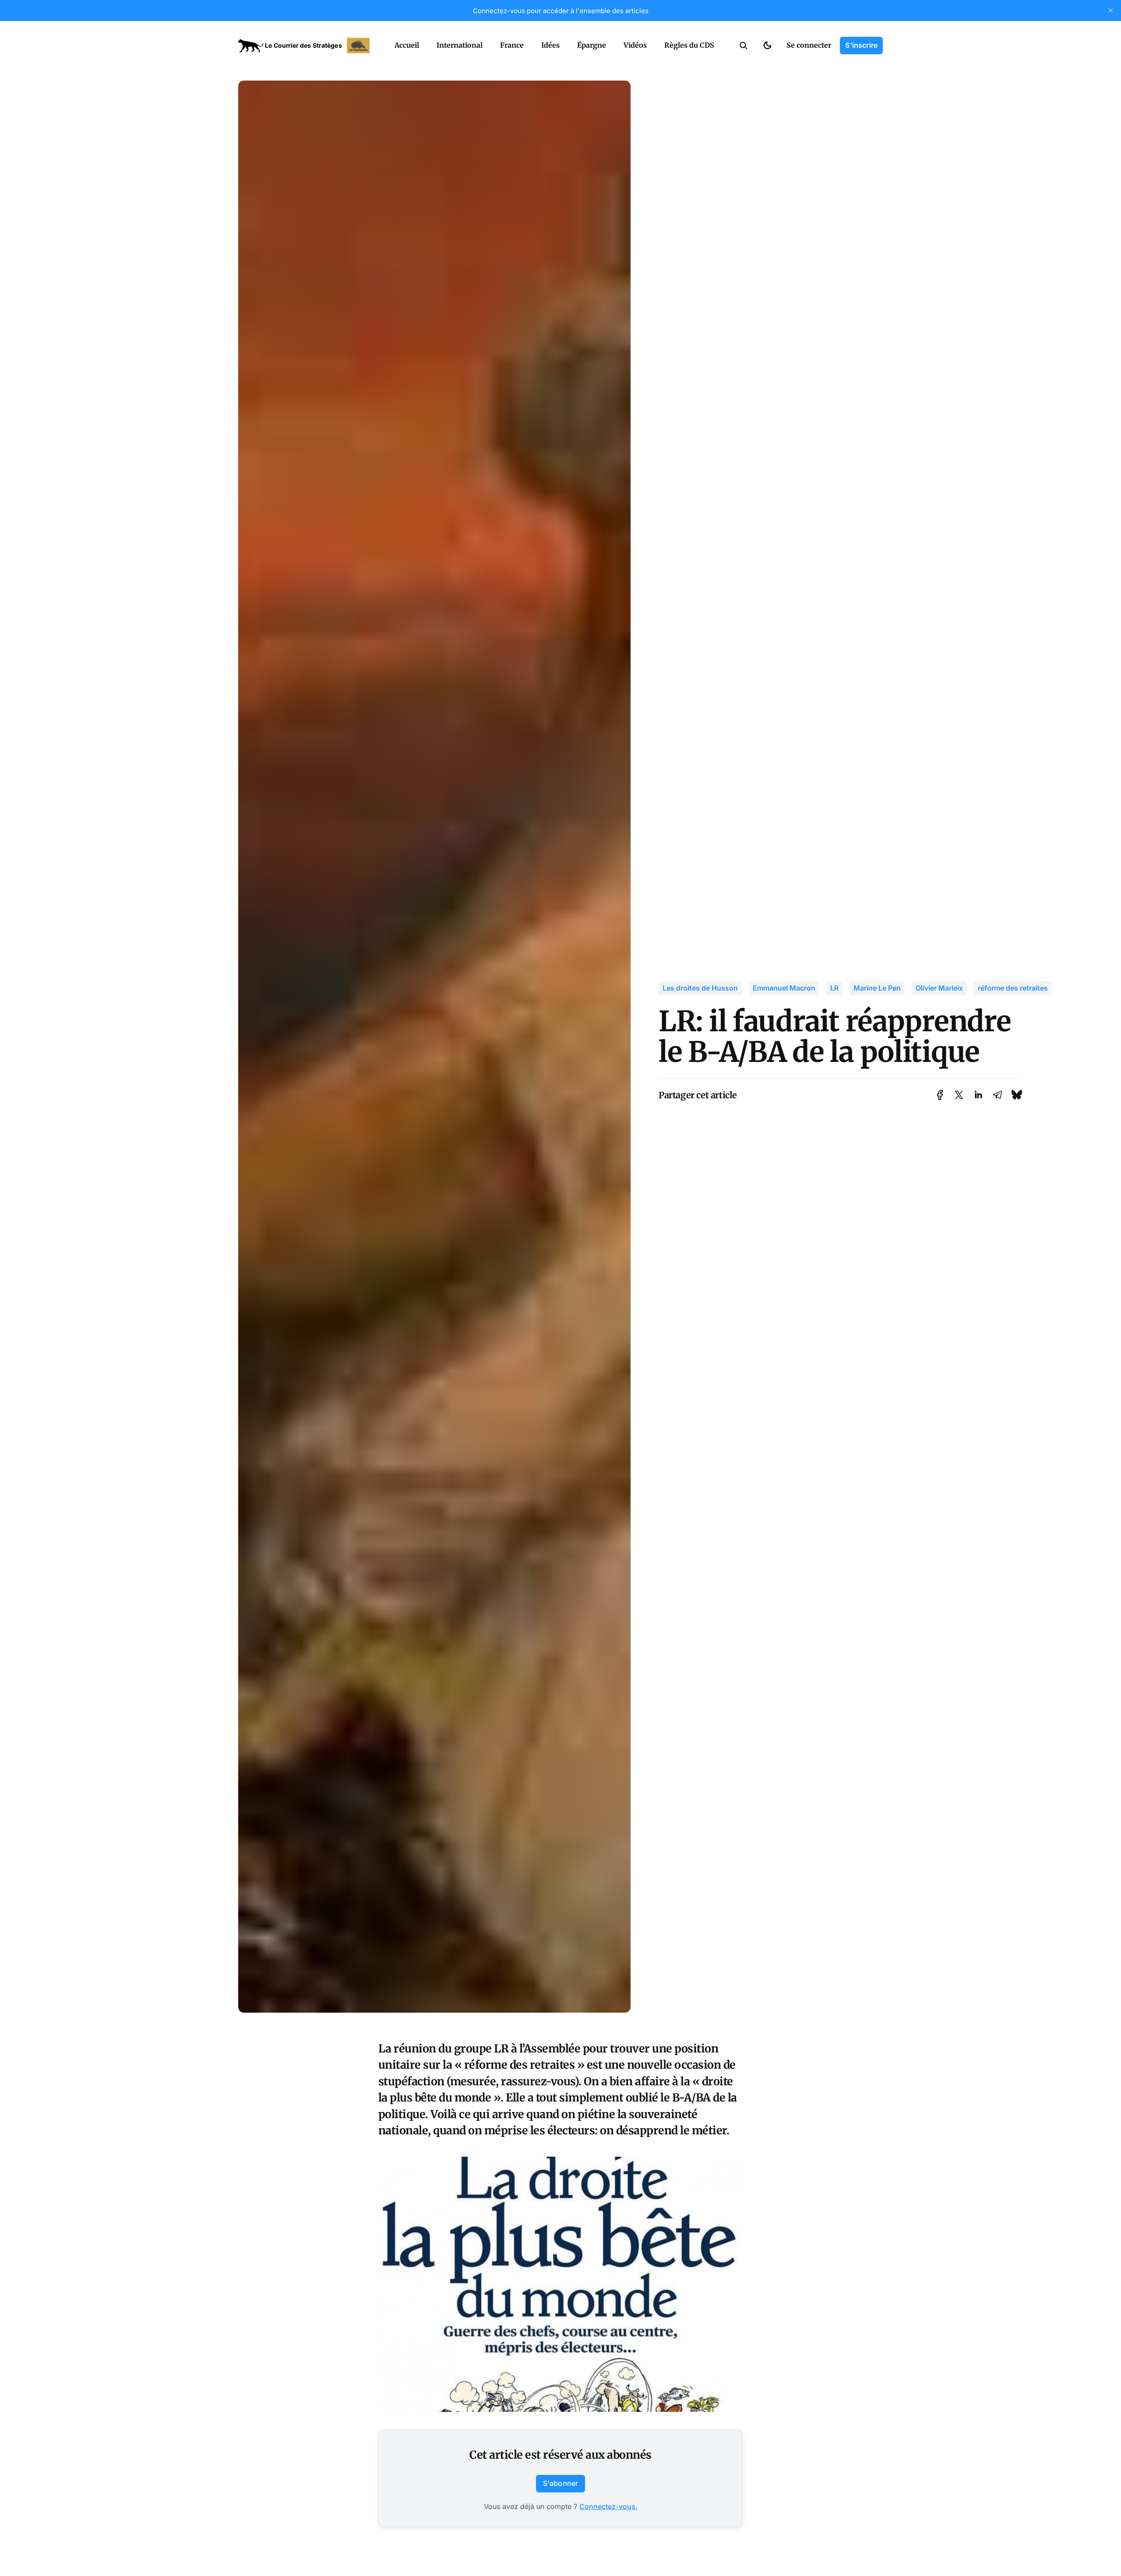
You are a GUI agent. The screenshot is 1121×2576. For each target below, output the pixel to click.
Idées (550, 45)
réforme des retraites (1013, 988)
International (460, 45)
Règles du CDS (689, 45)
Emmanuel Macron (784, 988)
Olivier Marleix (939, 988)
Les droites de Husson (700, 988)
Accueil (407, 45)
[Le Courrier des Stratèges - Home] (307, 46)
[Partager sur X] (959, 1095)
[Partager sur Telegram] (998, 1095)
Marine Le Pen (877, 988)
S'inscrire (861, 45)
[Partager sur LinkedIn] (978, 1095)
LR (834, 988)
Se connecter (809, 45)
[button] (744, 46)
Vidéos (635, 45)
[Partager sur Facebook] (940, 1095)
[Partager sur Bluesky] (1017, 1095)
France (512, 45)
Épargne (592, 45)
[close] (1110, 11)
